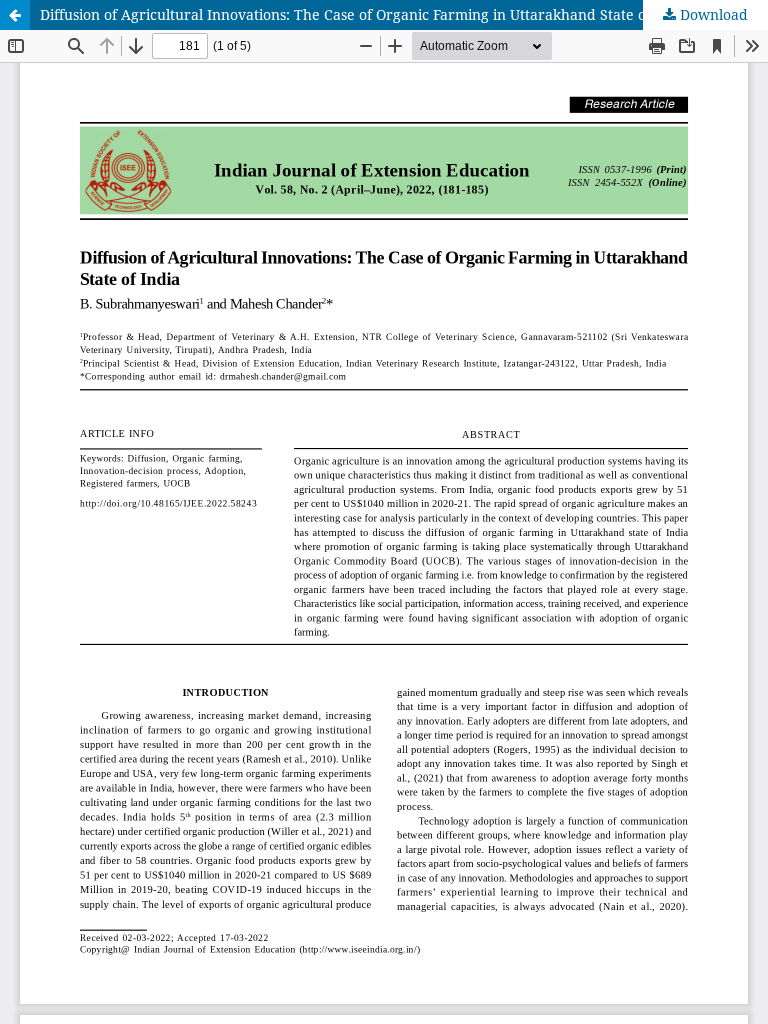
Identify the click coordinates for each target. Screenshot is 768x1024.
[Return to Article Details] (15, 15)
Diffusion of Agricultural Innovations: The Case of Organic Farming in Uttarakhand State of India (365, 14)
